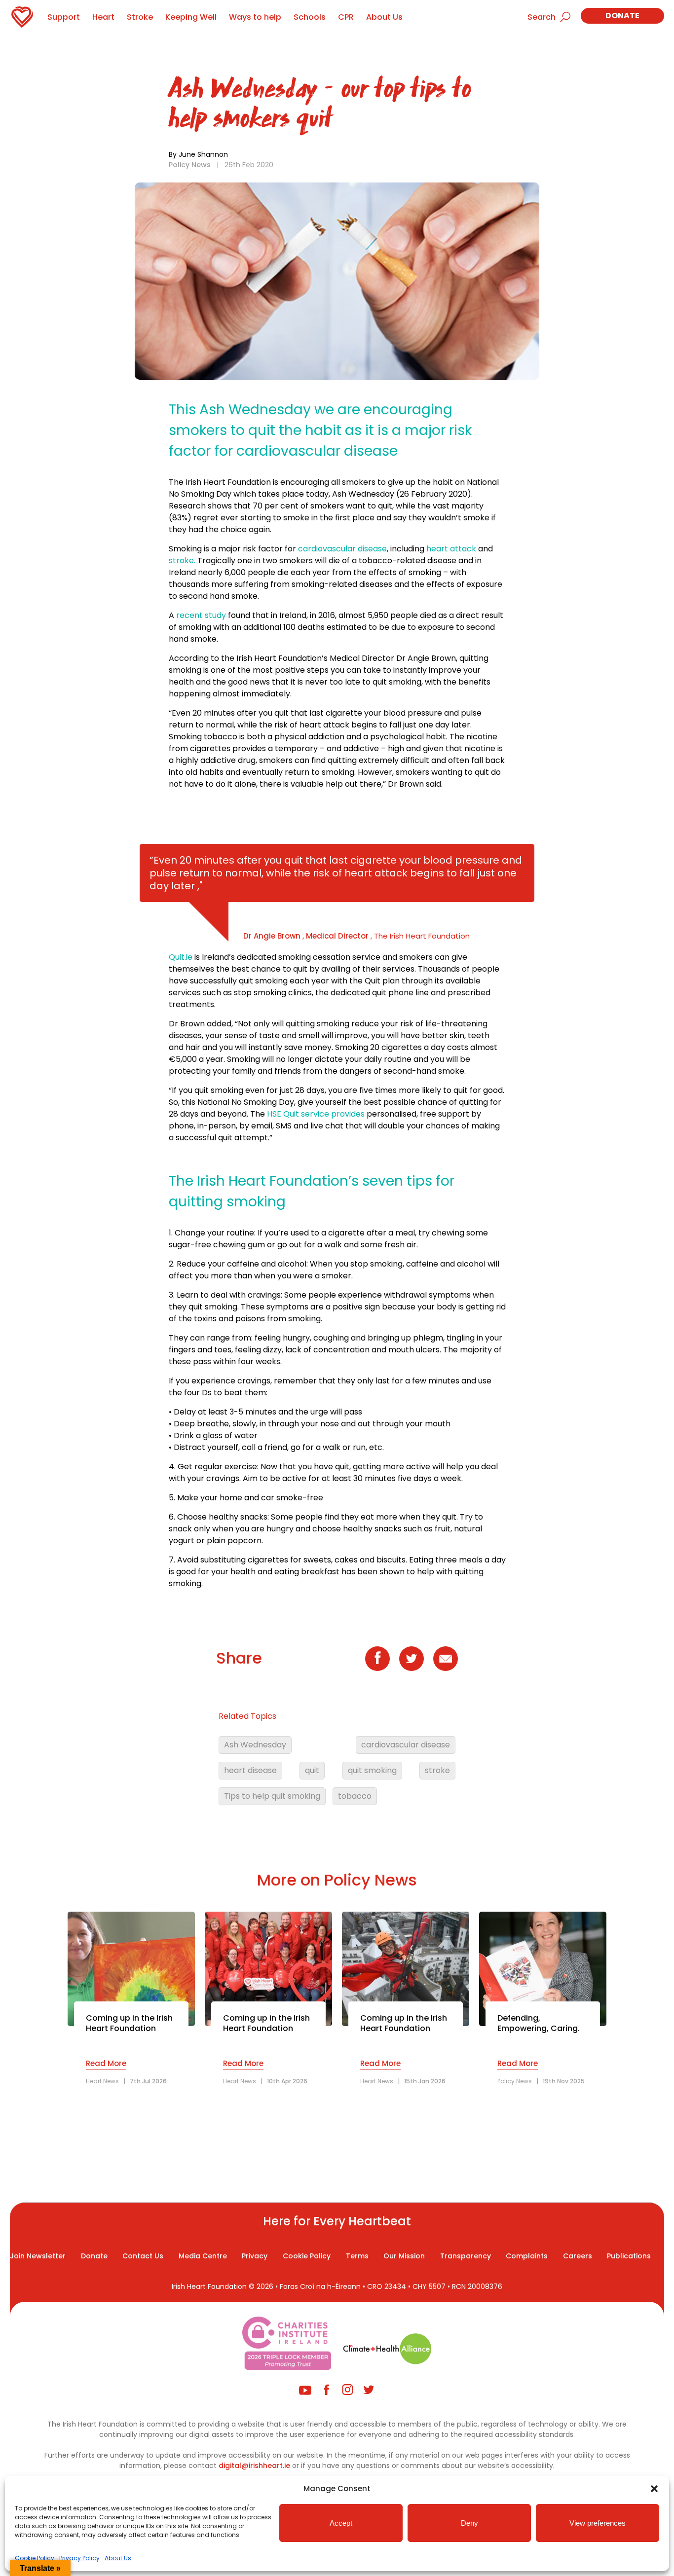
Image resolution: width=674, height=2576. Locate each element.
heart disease (250, 1770)
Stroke (140, 17)
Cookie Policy (35, 2558)
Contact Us (143, 2256)
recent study (201, 615)
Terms (357, 2256)
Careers (578, 2256)
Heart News (102, 2081)
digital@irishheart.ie (254, 2466)
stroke (437, 1770)
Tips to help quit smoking (272, 1796)
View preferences (598, 2523)
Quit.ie (182, 957)
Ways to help (255, 17)
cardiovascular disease (342, 549)
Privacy (255, 2256)
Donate (622, 16)
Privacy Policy (79, 2558)
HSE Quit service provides (316, 1114)
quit (312, 1770)
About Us (118, 2558)
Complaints (527, 2256)
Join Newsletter (38, 2256)
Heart (103, 17)
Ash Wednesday (255, 1745)
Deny (469, 2523)
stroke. (182, 561)
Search (542, 17)
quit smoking (372, 1770)
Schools (310, 17)
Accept (341, 2523)
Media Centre (203, 2256)
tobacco (355, 1796)
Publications (629, 2256)
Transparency (466, 2256)
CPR (346, 17)
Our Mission (404, 2256)
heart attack (451, 549)
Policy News (190, 165)
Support (64, 17)
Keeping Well (191, 17)
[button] (654, 2489)
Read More (106, 2063)
